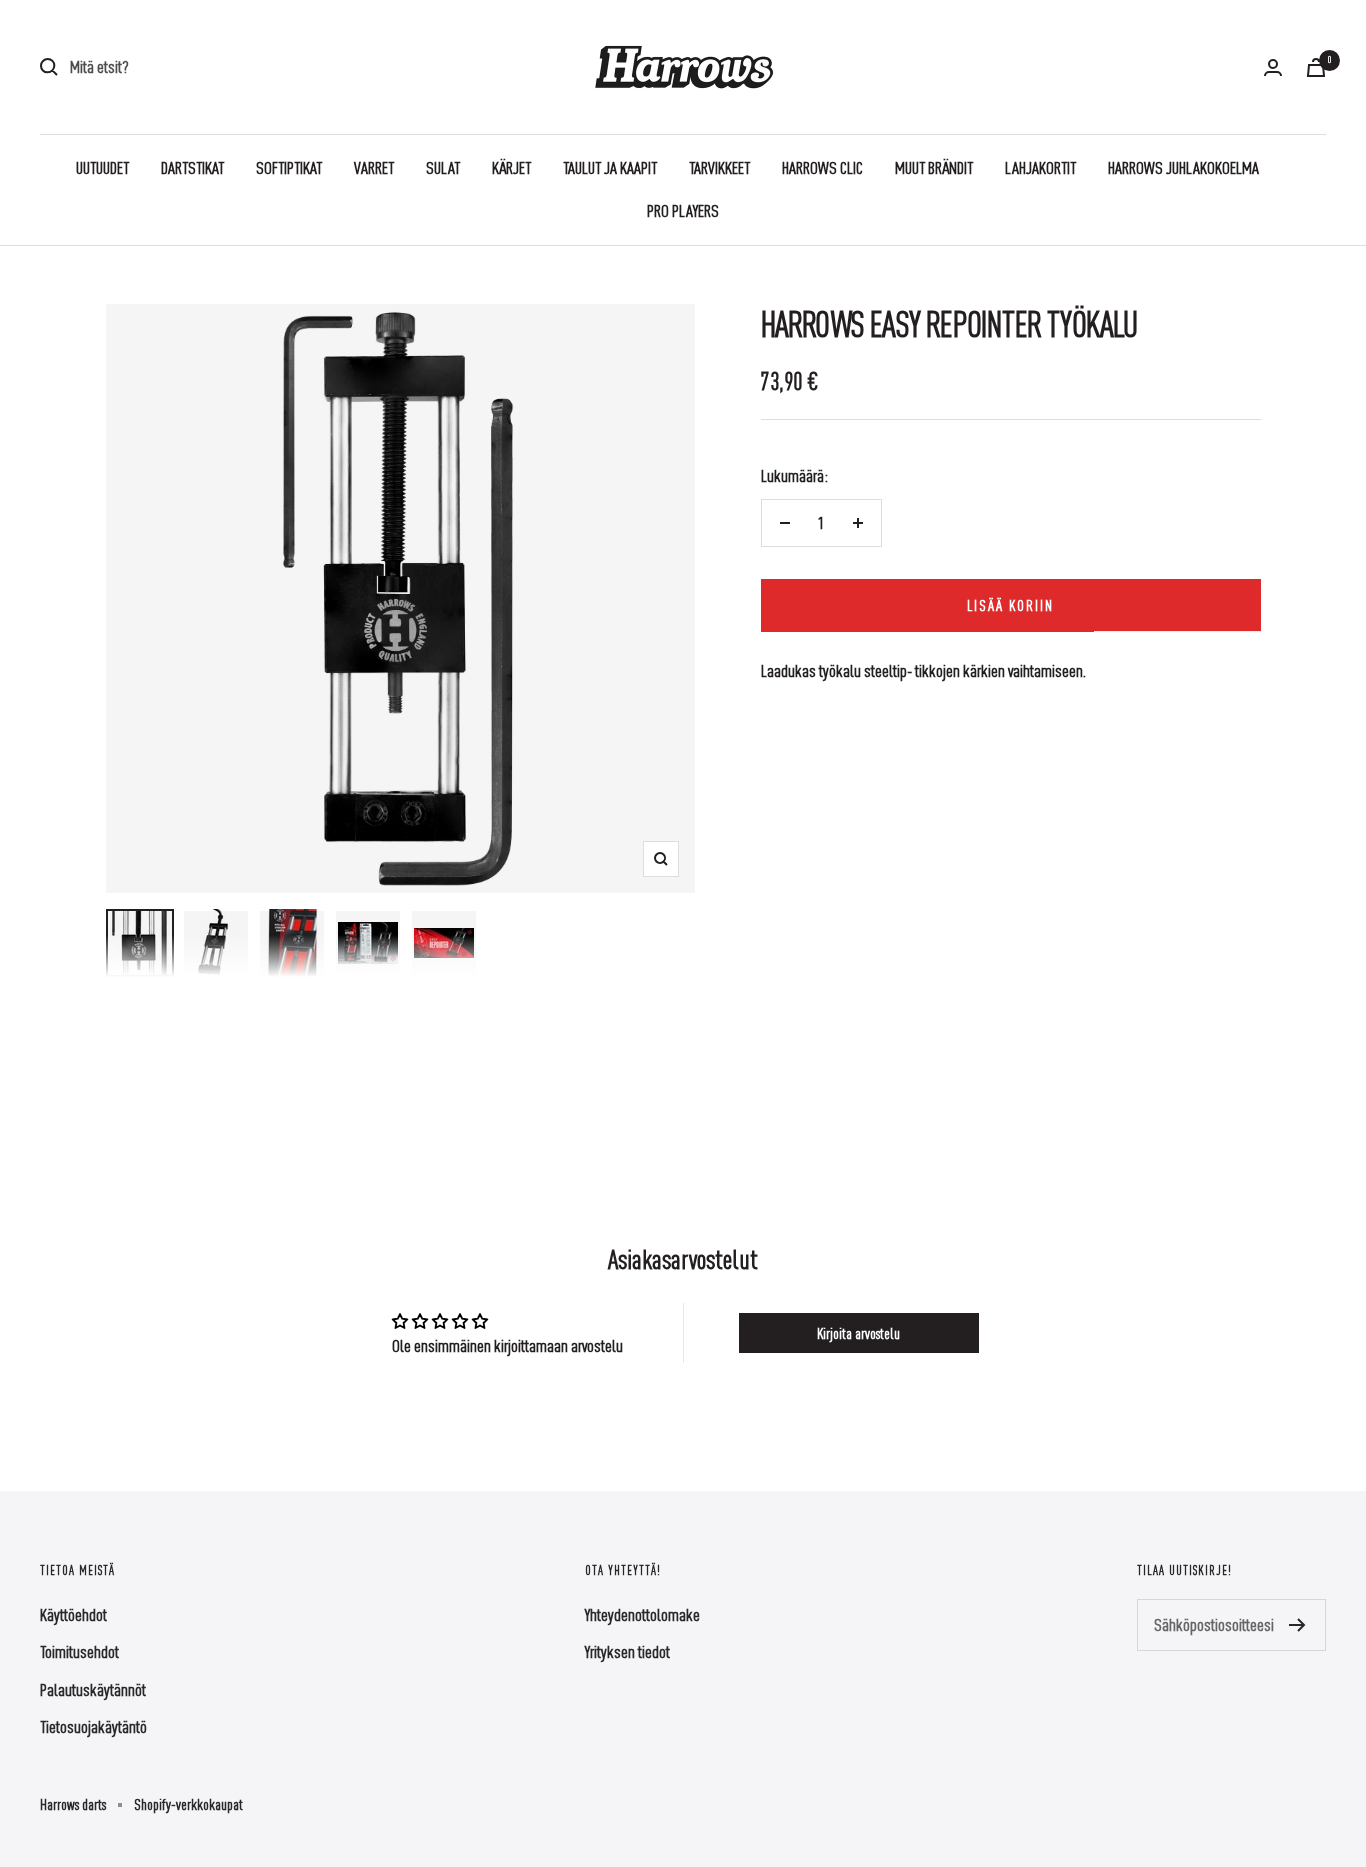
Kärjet (511, 167)
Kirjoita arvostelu (858, 1333)
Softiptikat (289, 167)
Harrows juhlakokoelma (1183, 167)
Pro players (683, 210)
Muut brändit (934, 167)
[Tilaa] (1297, 1625)
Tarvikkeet (719, 167)
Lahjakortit (1040, 167)
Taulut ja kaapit (610, 167)
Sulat (443, 167)
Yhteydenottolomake (642, 1614)
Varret (374, 167)
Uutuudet (102, 167)
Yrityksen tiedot (627, 1651)
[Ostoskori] (1316, 67)
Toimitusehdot (79, 1651)
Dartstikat (192, 167)
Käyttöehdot (73, 1614)
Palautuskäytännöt (93, 1689)
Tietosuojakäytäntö (93, 1726)
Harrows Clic (822, 167)
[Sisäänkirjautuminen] (1273, 67)
